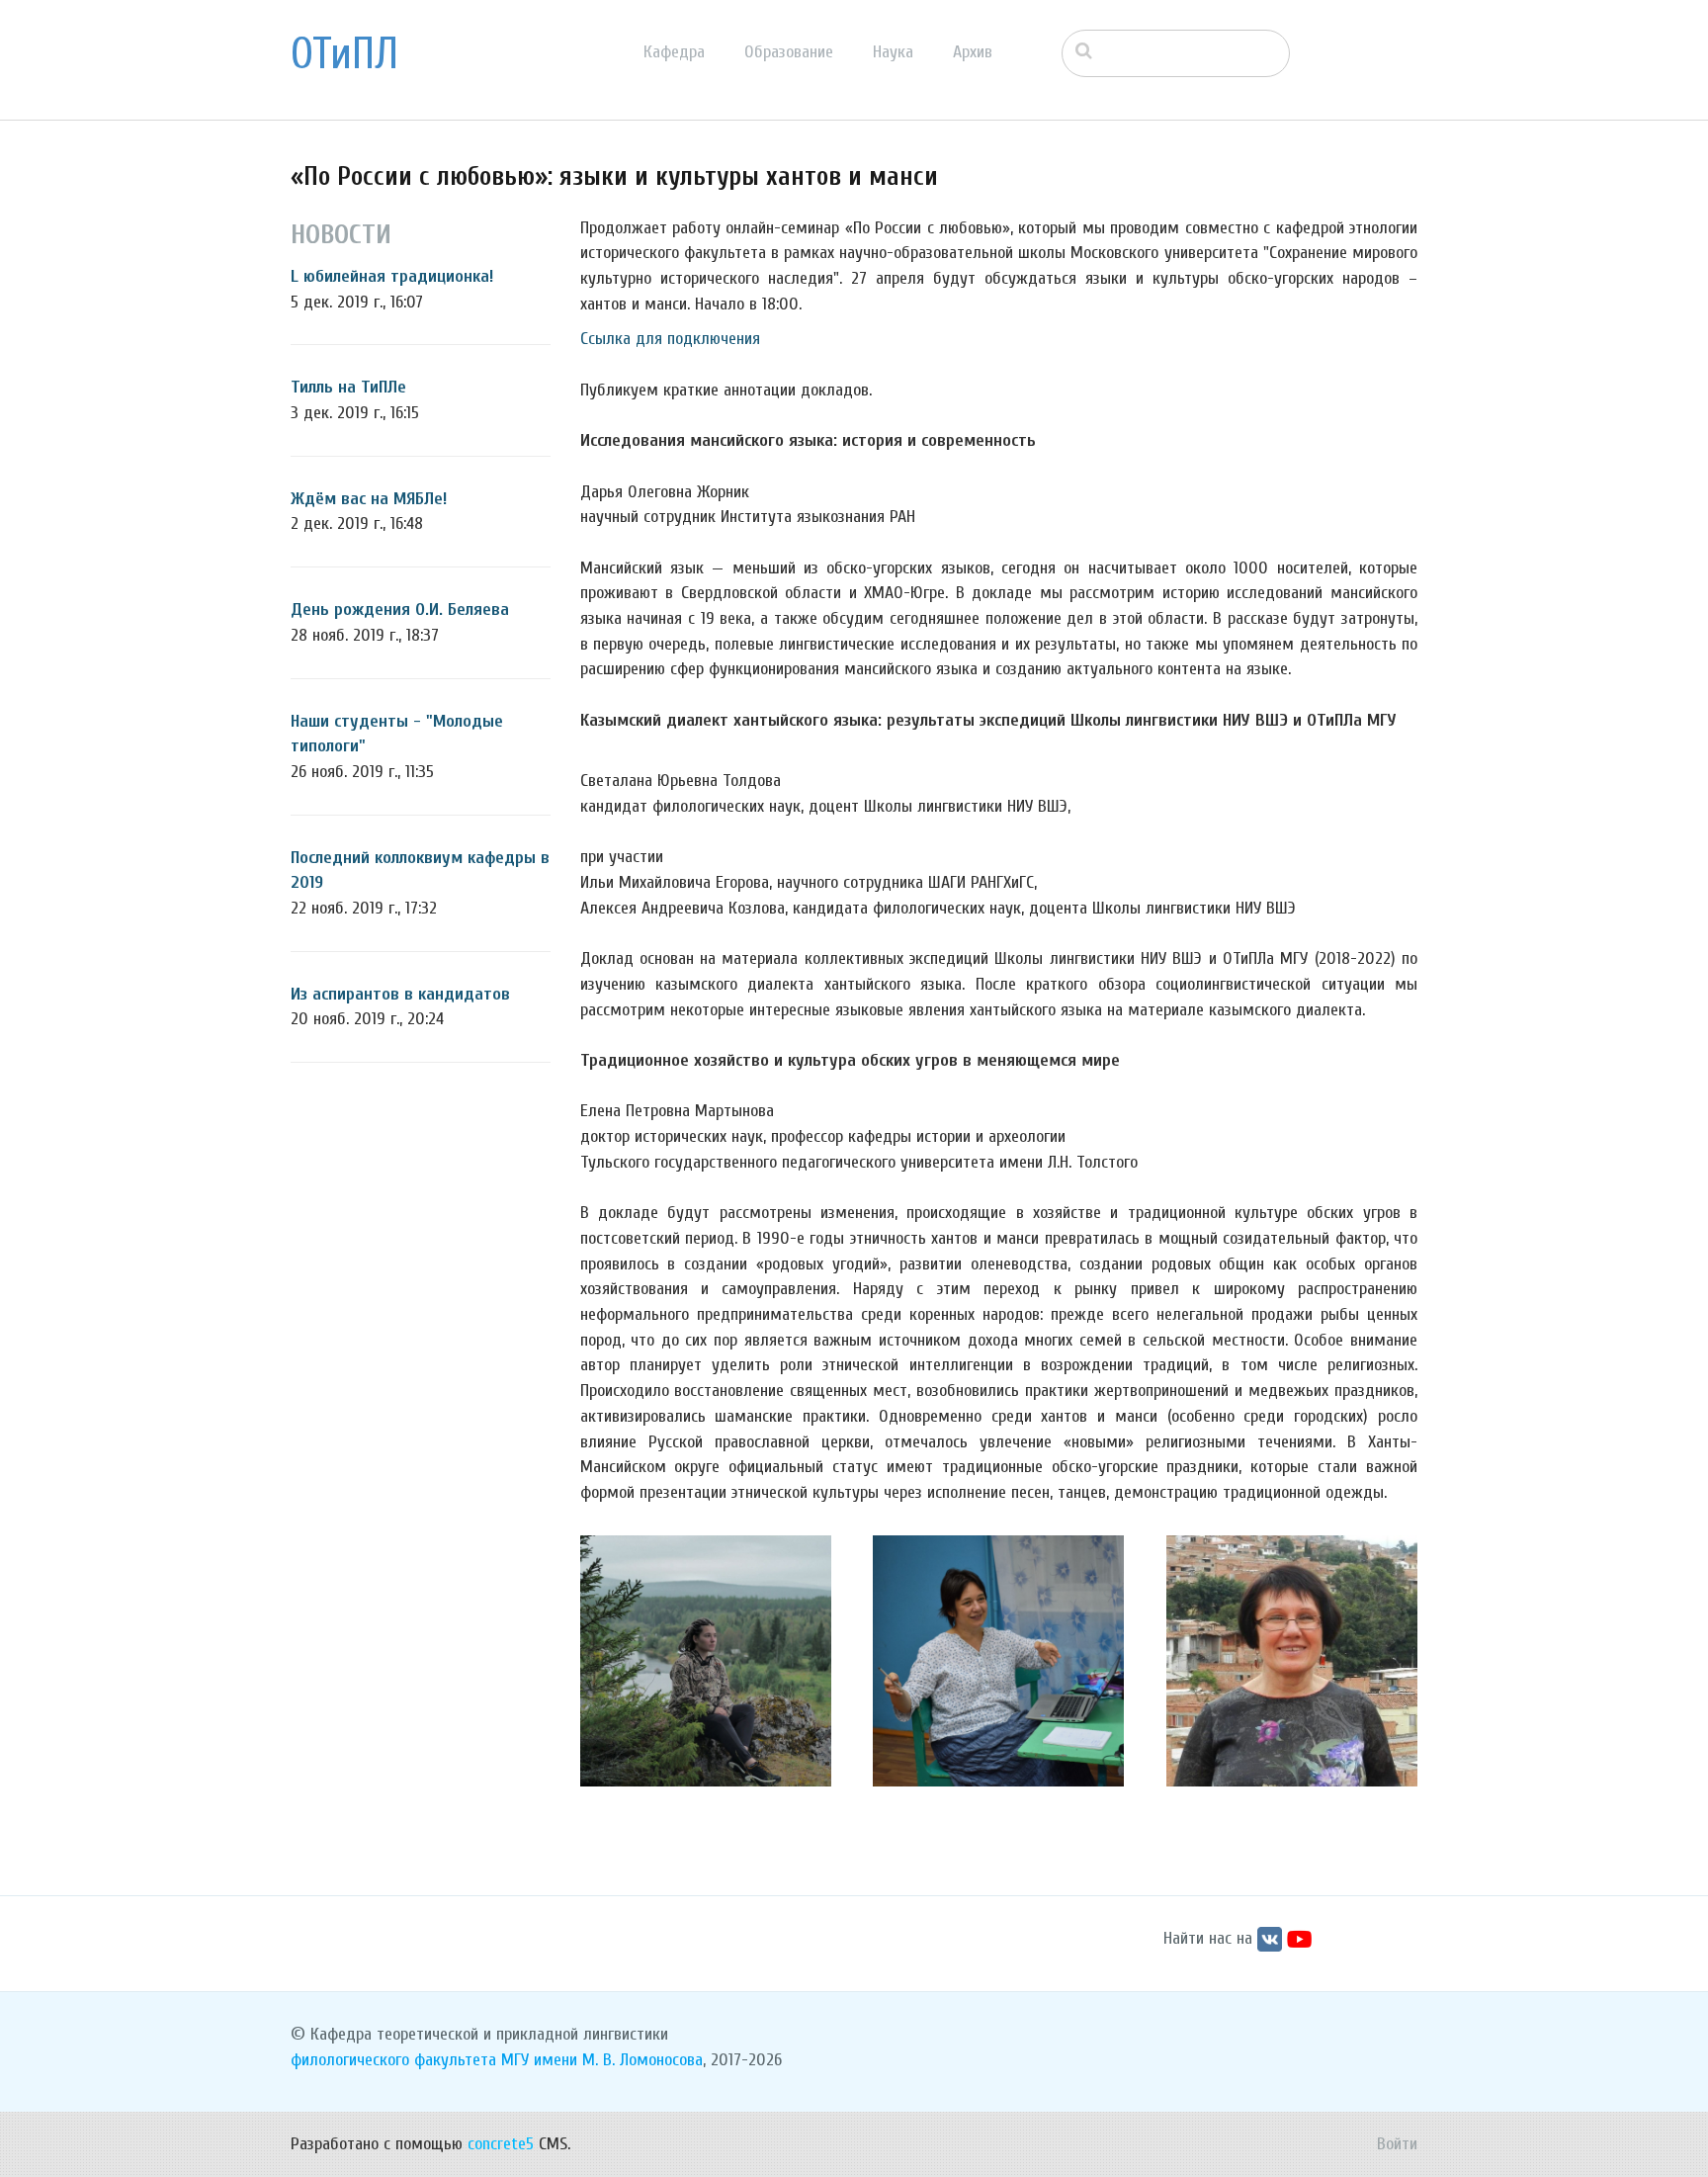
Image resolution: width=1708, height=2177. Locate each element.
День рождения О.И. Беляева (400, 610)
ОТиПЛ (344, 54)
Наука (893, 52)
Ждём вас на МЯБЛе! (369, 499)
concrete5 (501, 2144)
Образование (789, 52)
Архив (973, 52)
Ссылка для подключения (670, 339)
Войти (1397, 2144)
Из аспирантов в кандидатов (400, 994)
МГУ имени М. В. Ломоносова (602, 2060)
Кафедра (674, 52)
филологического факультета (393, 2060)
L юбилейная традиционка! (392, 276)
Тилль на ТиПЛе (348, 387)
